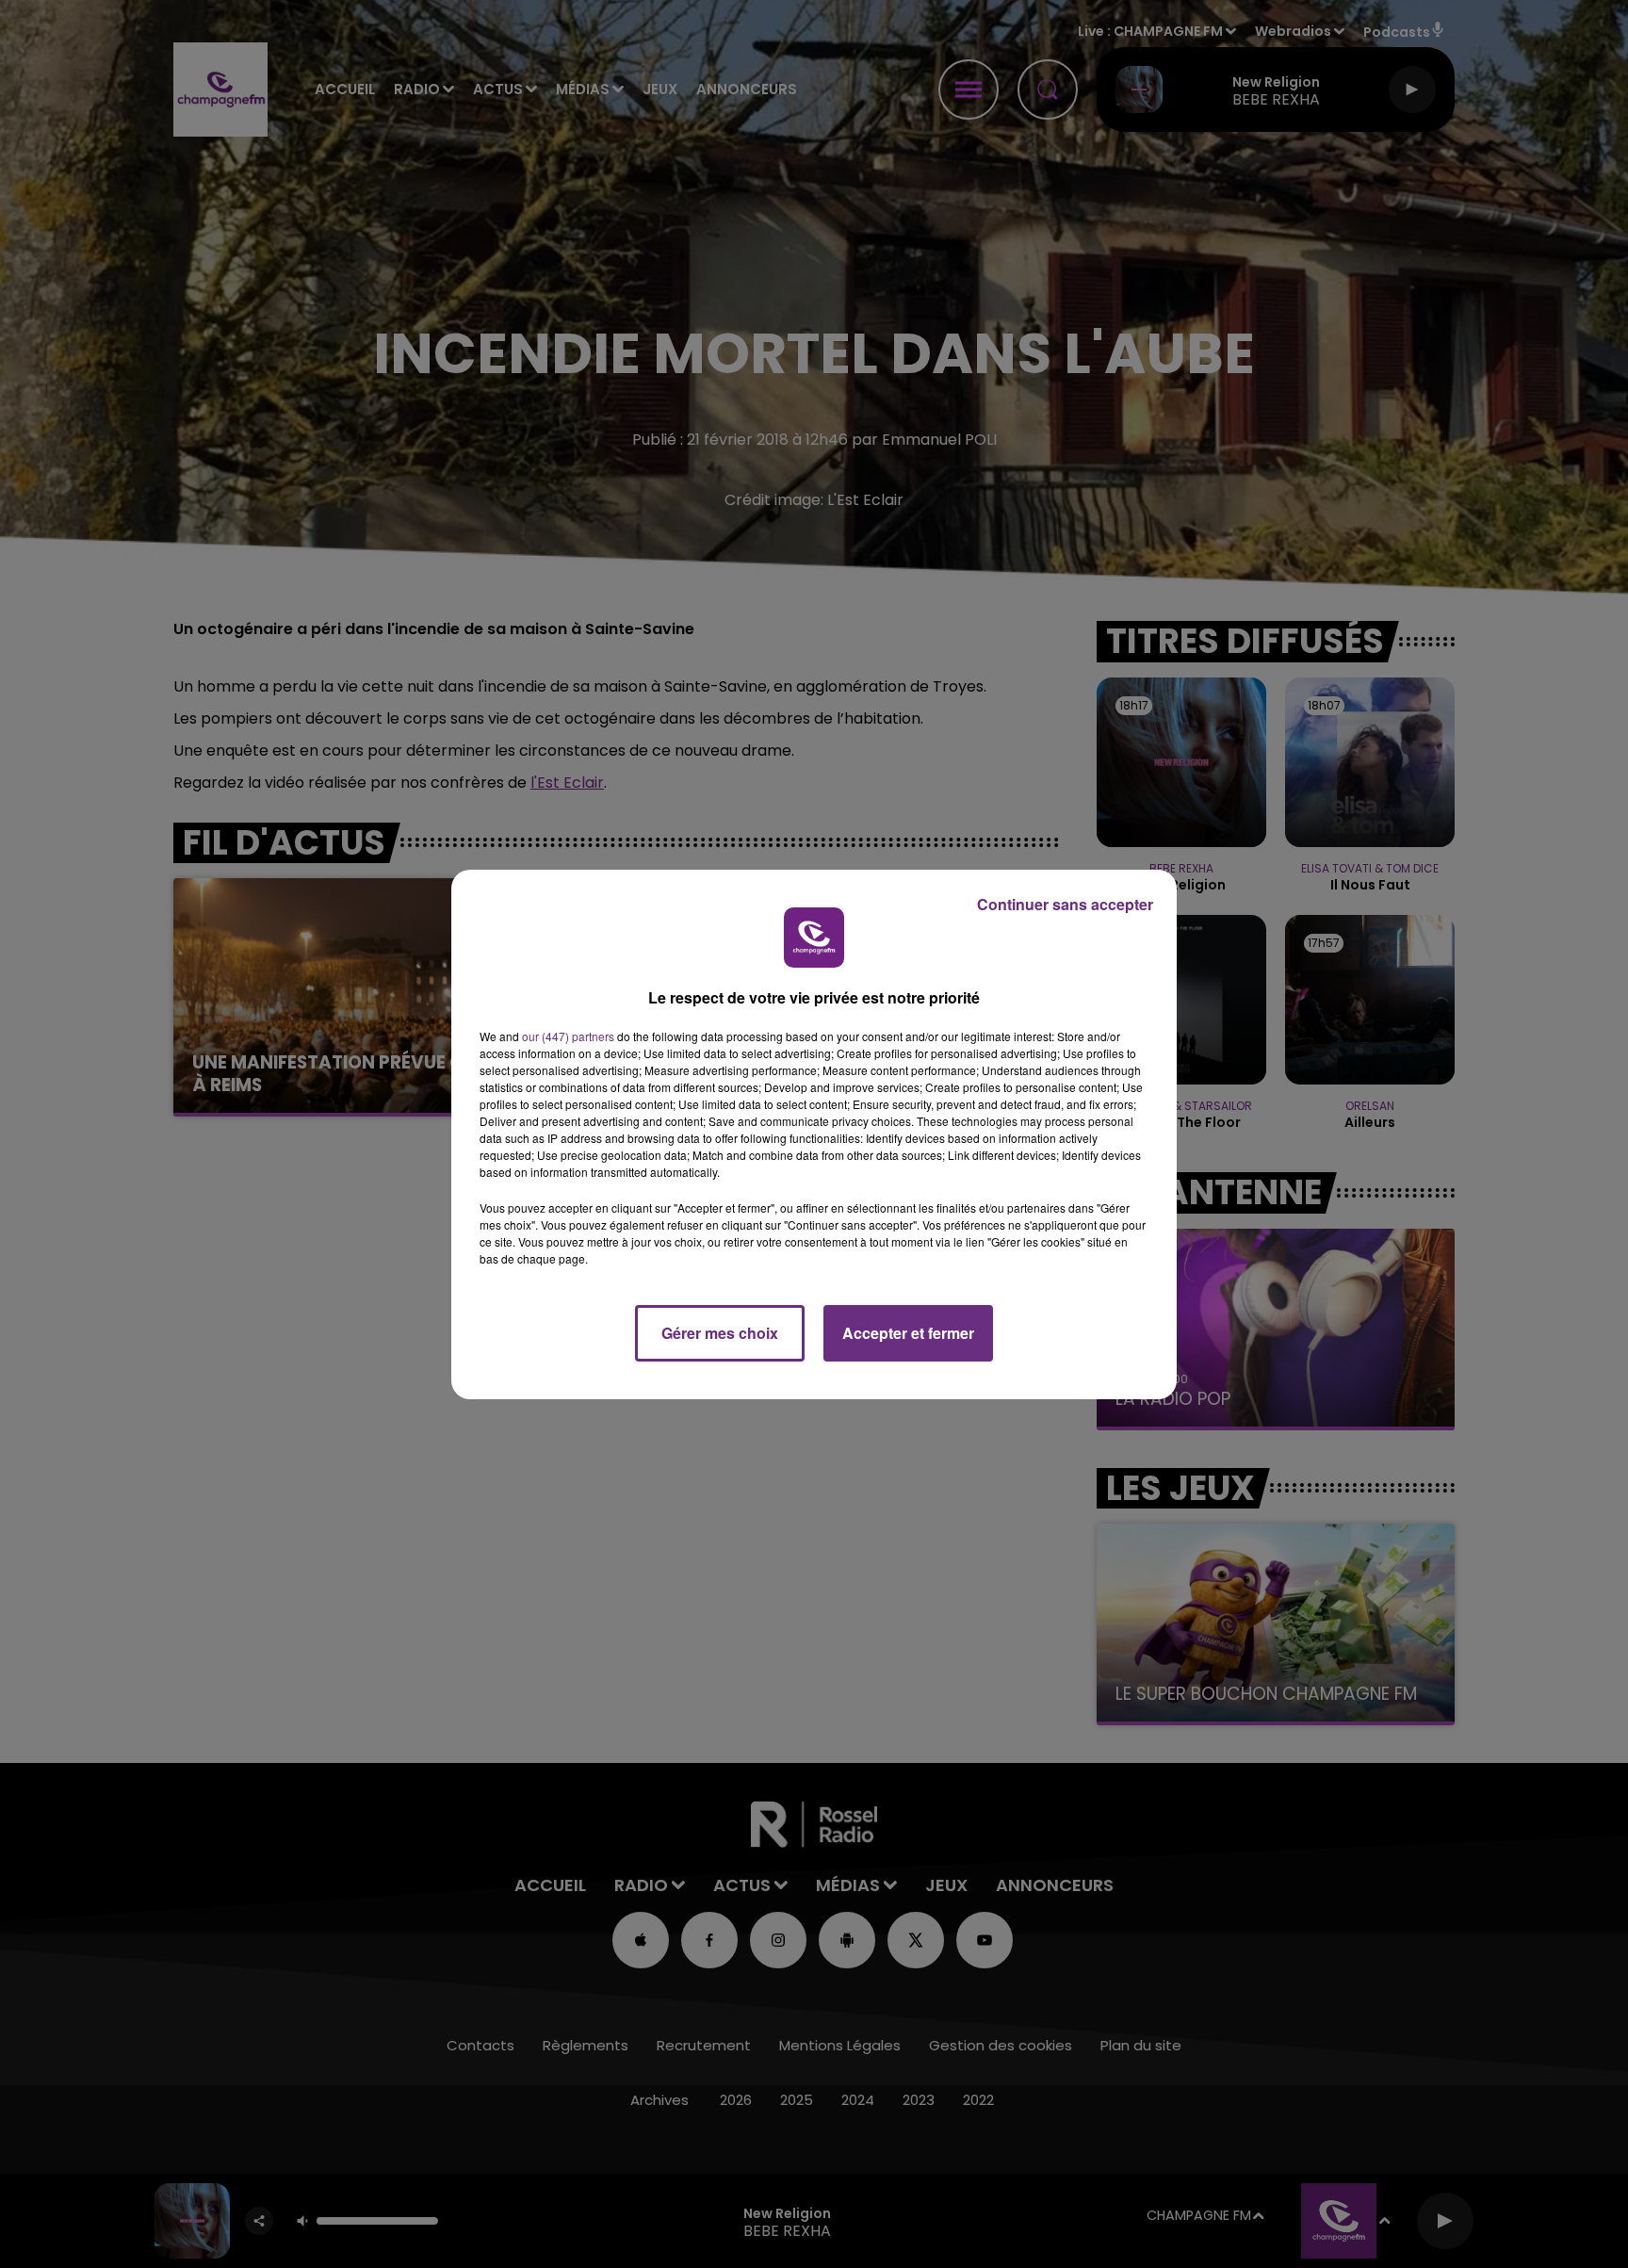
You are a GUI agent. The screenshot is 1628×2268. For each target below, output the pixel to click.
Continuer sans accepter (1065, 904)
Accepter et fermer (908, 1333)
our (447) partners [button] (568, 1036)
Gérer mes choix (720, 1333)
